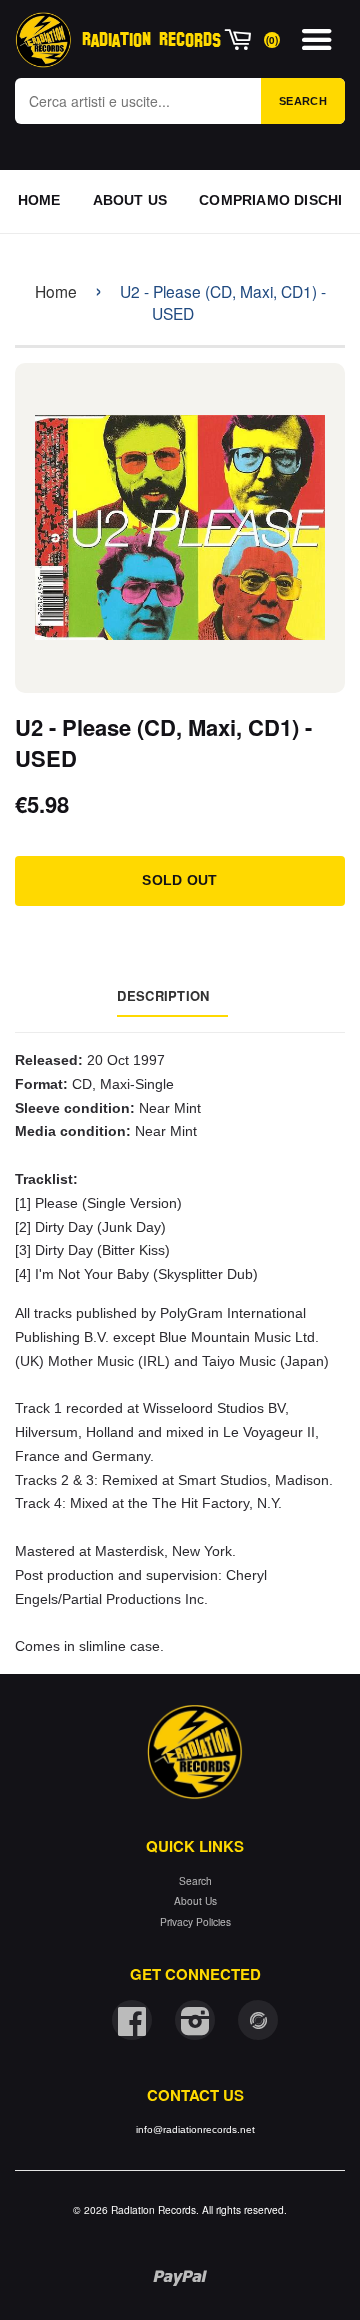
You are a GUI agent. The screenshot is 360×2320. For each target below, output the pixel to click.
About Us (195, 1900)
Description (163, 995)
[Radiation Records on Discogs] (258, 2020)
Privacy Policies (195, 1921)
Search (303, 101)
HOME (39, 200)
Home (56, 291)
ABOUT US (130, 200)
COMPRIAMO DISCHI (270, 200)
